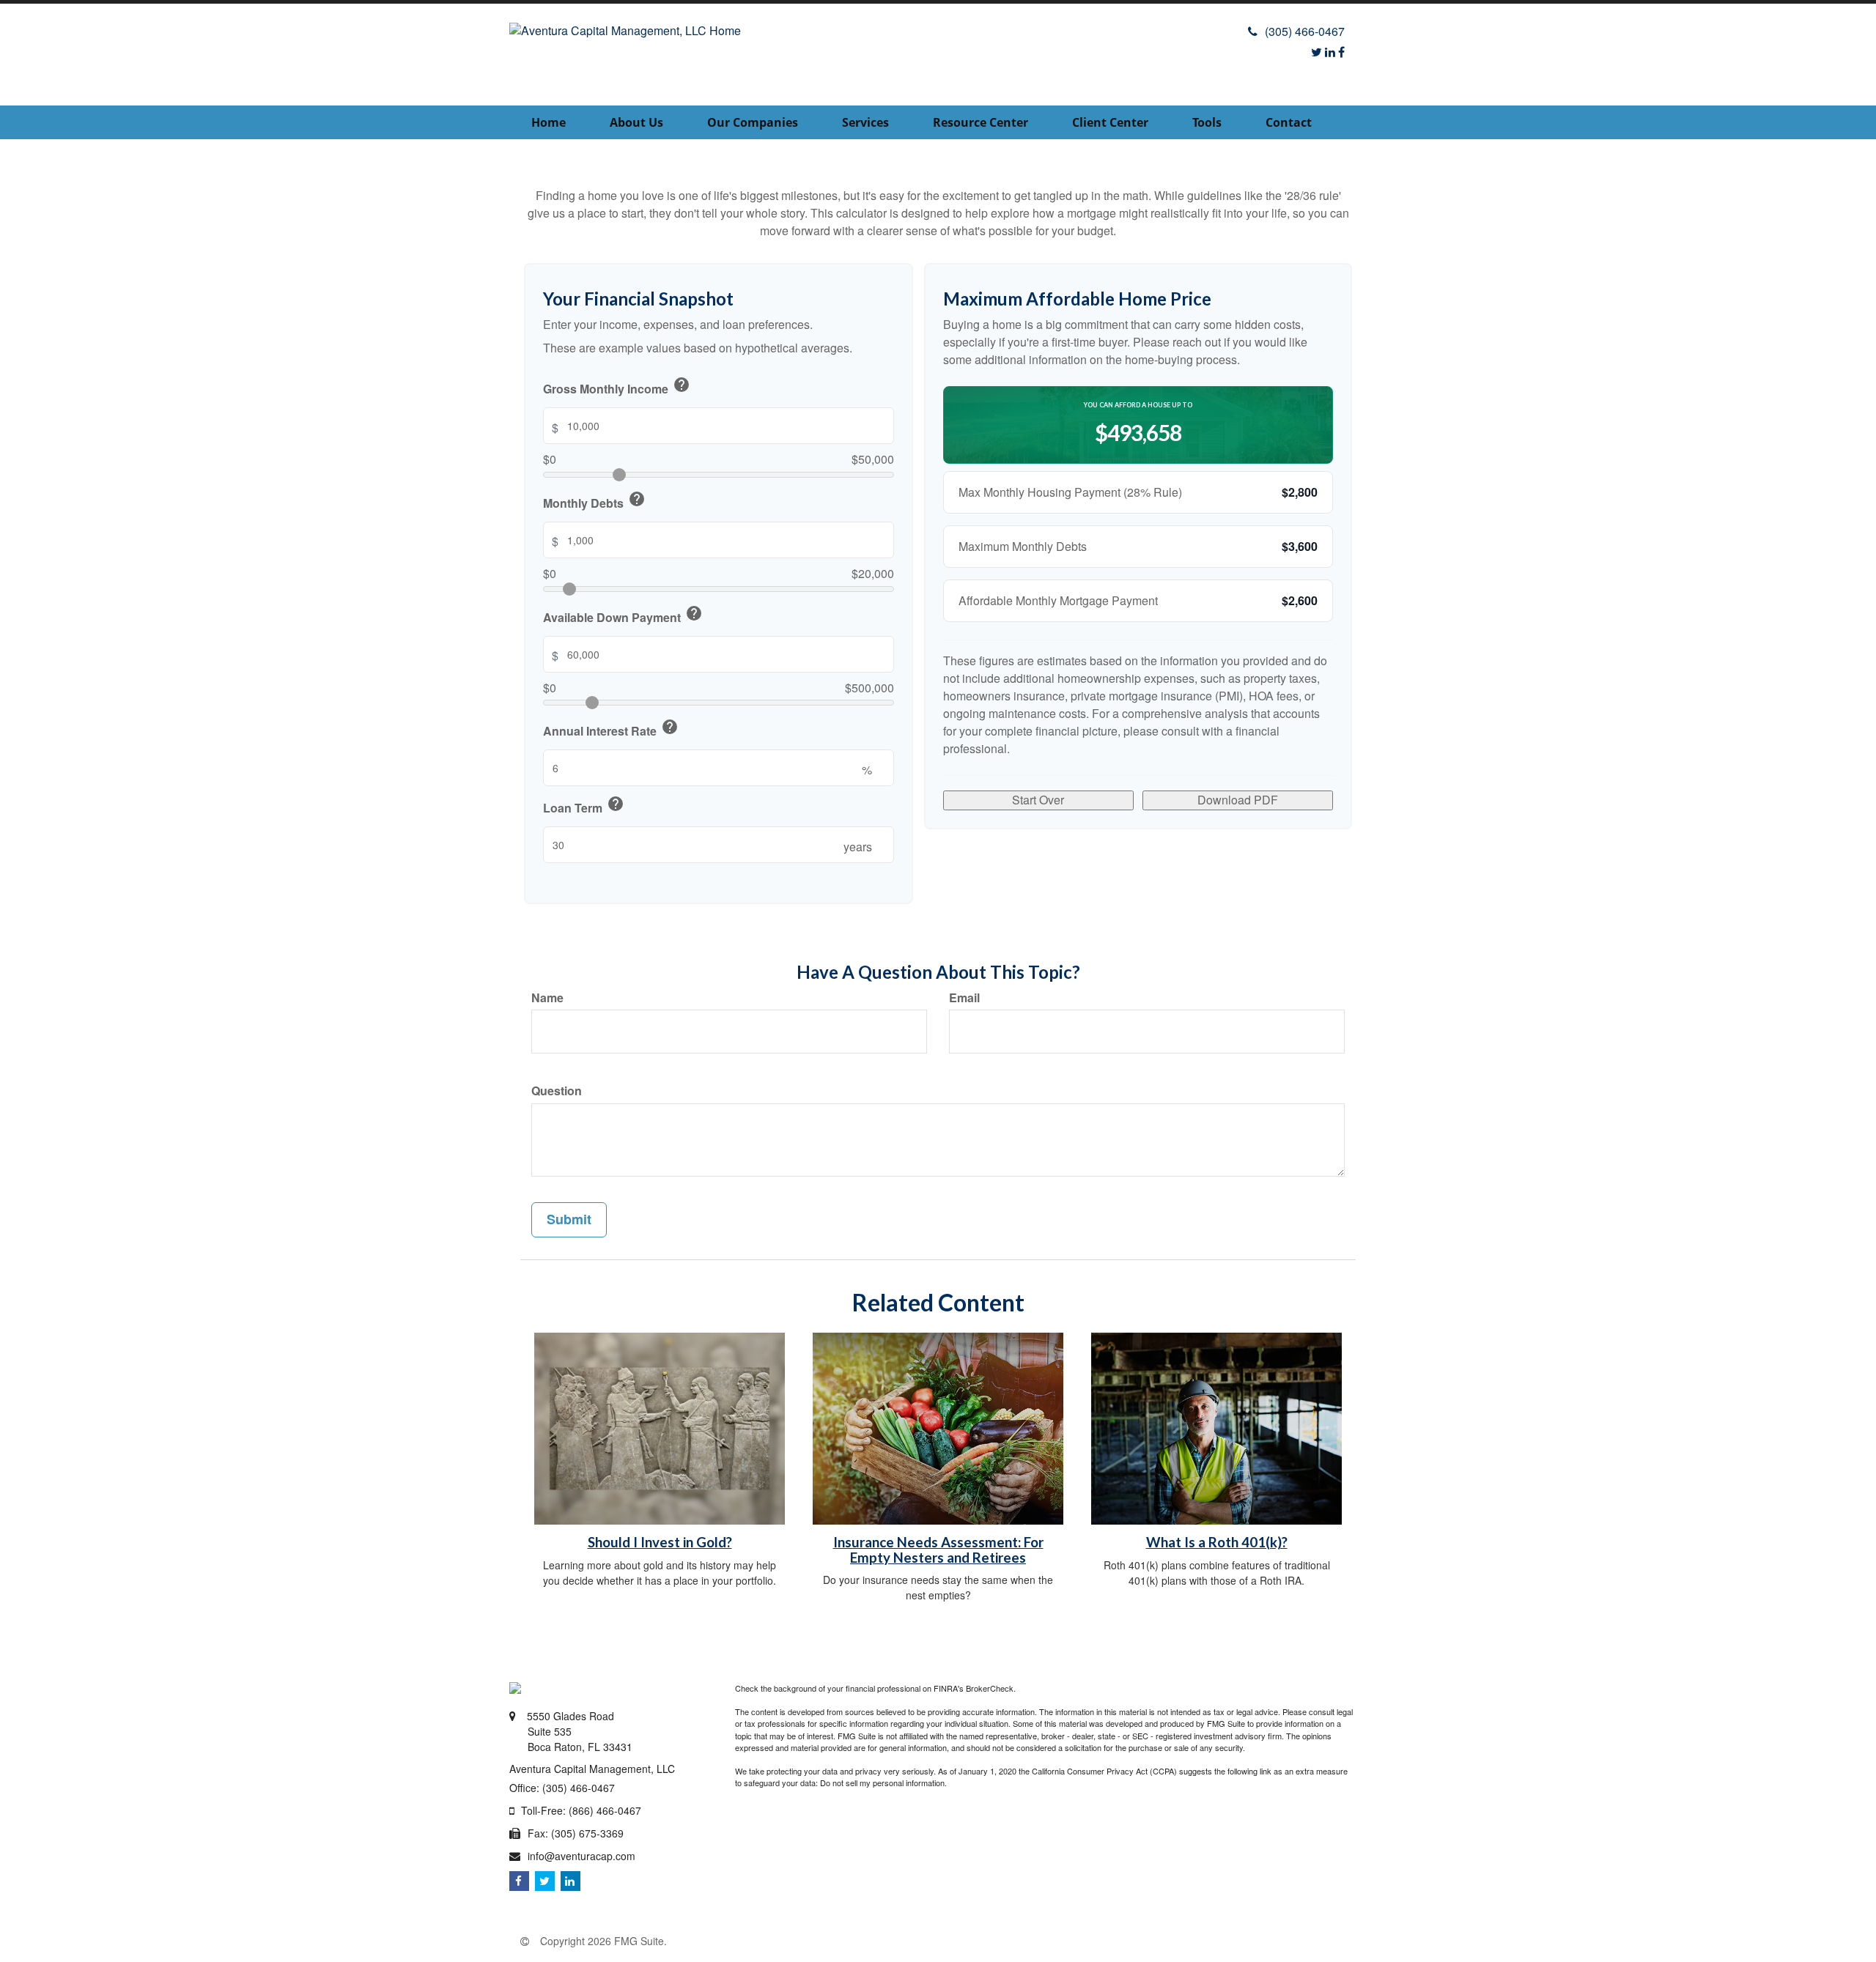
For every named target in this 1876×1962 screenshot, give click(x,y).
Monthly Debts (594, 501)
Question (557, 1091)
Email (964, 998)
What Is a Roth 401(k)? (1217, 1542)
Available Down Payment (623, 615)
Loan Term (584, 806)
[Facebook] (1341, 52)
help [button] (682, 385)
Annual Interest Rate (611, 729)
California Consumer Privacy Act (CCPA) (1104, 1771)
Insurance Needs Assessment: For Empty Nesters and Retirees (938, 1550)
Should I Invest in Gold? (660, 1542)
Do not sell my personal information (882, 1783)
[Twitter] (1316, 52)
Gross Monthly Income (617, 387)
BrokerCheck (990, 1688)
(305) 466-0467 (1305, 31)
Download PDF (1238, 800)
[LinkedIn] (1330, 52)
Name (547, 998)
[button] (636, 122)
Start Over (1038, 800)
